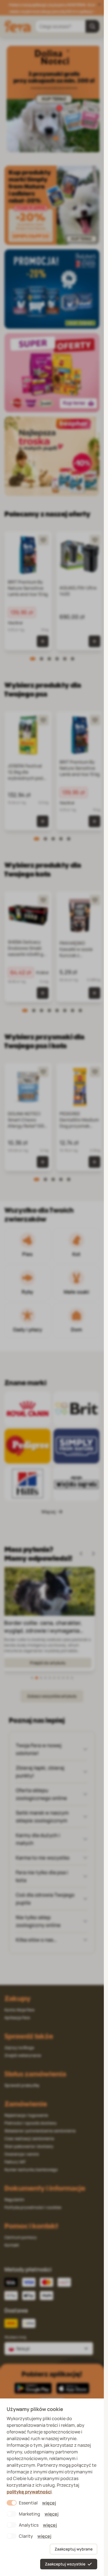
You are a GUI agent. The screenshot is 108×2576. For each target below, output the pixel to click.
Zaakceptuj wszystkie (65, 2564)
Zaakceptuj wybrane (74, 2549)
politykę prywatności (29, 2492)
